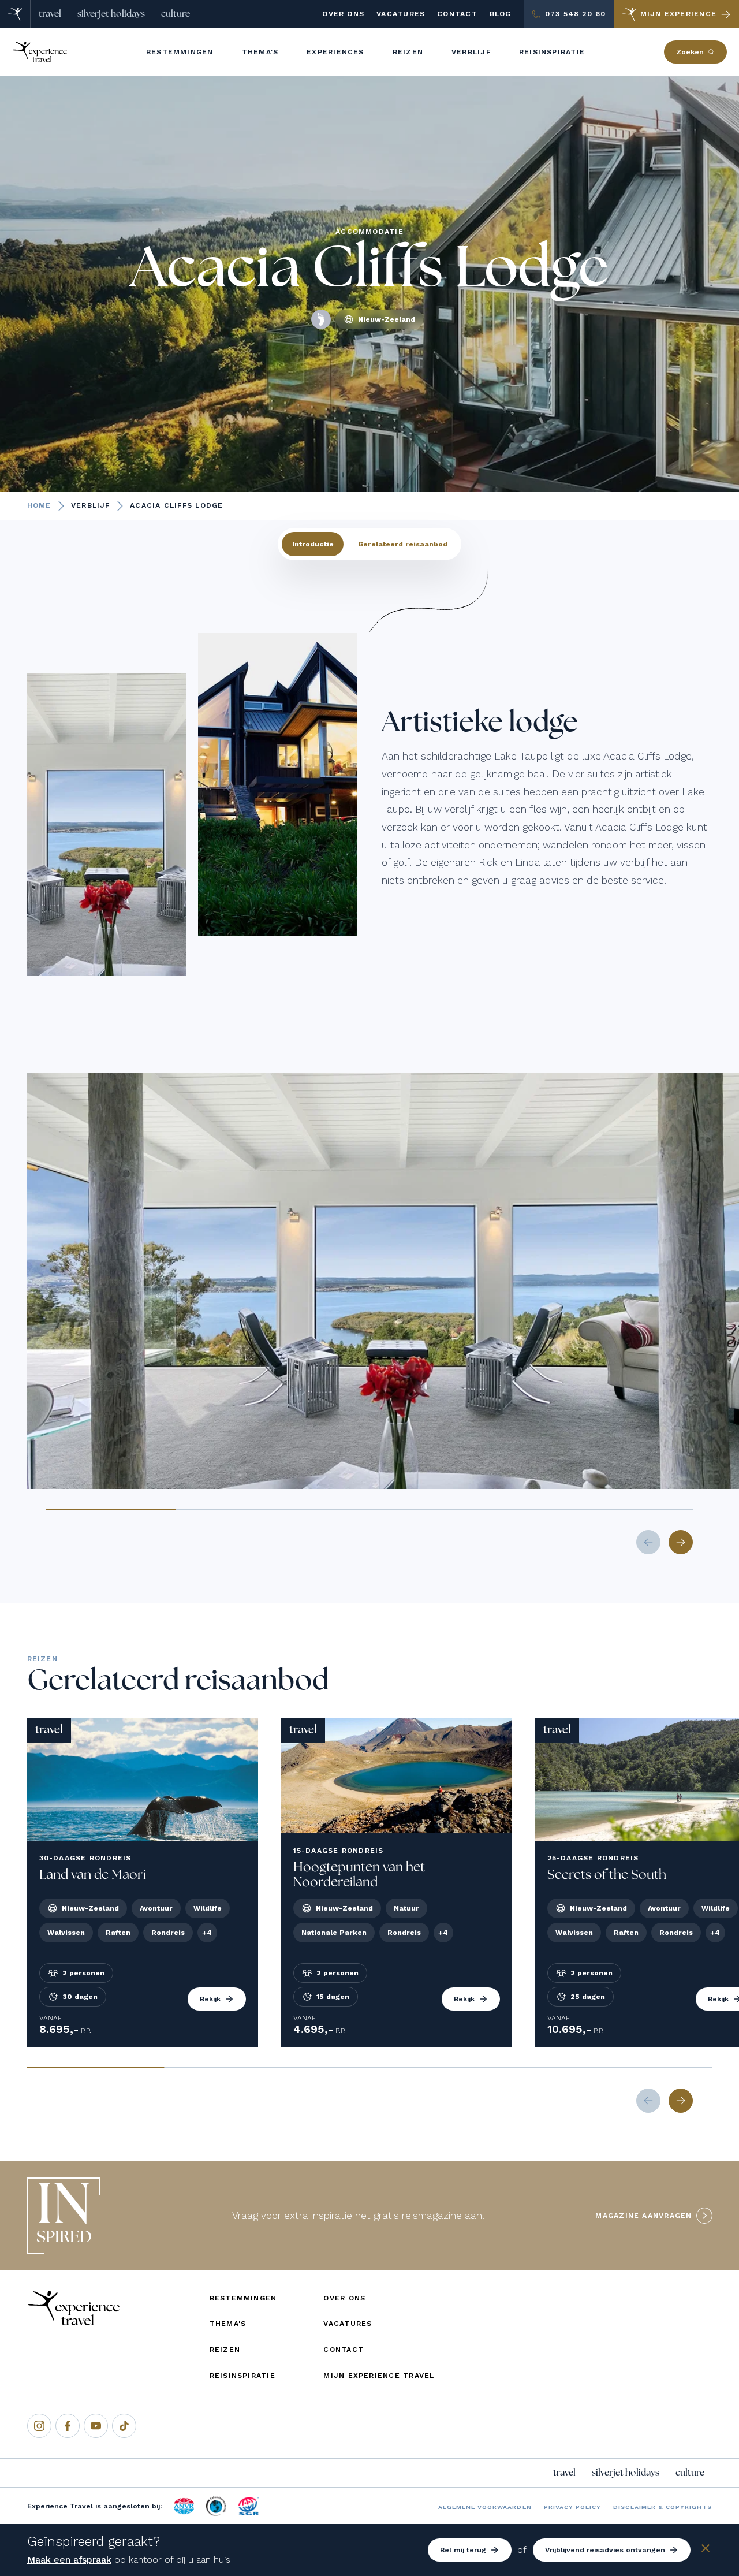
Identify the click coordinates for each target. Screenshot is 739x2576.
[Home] (15, 14)
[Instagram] (39, 2426)
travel (50, 14)
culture (176, 14)
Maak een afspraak (69, 2560)
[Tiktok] (124, 2426)
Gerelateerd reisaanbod (403, 544)
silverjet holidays (111, 14)
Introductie (313, 544)
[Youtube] (96, 2426)
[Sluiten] (706, 2550)
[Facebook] (68, 2426)
